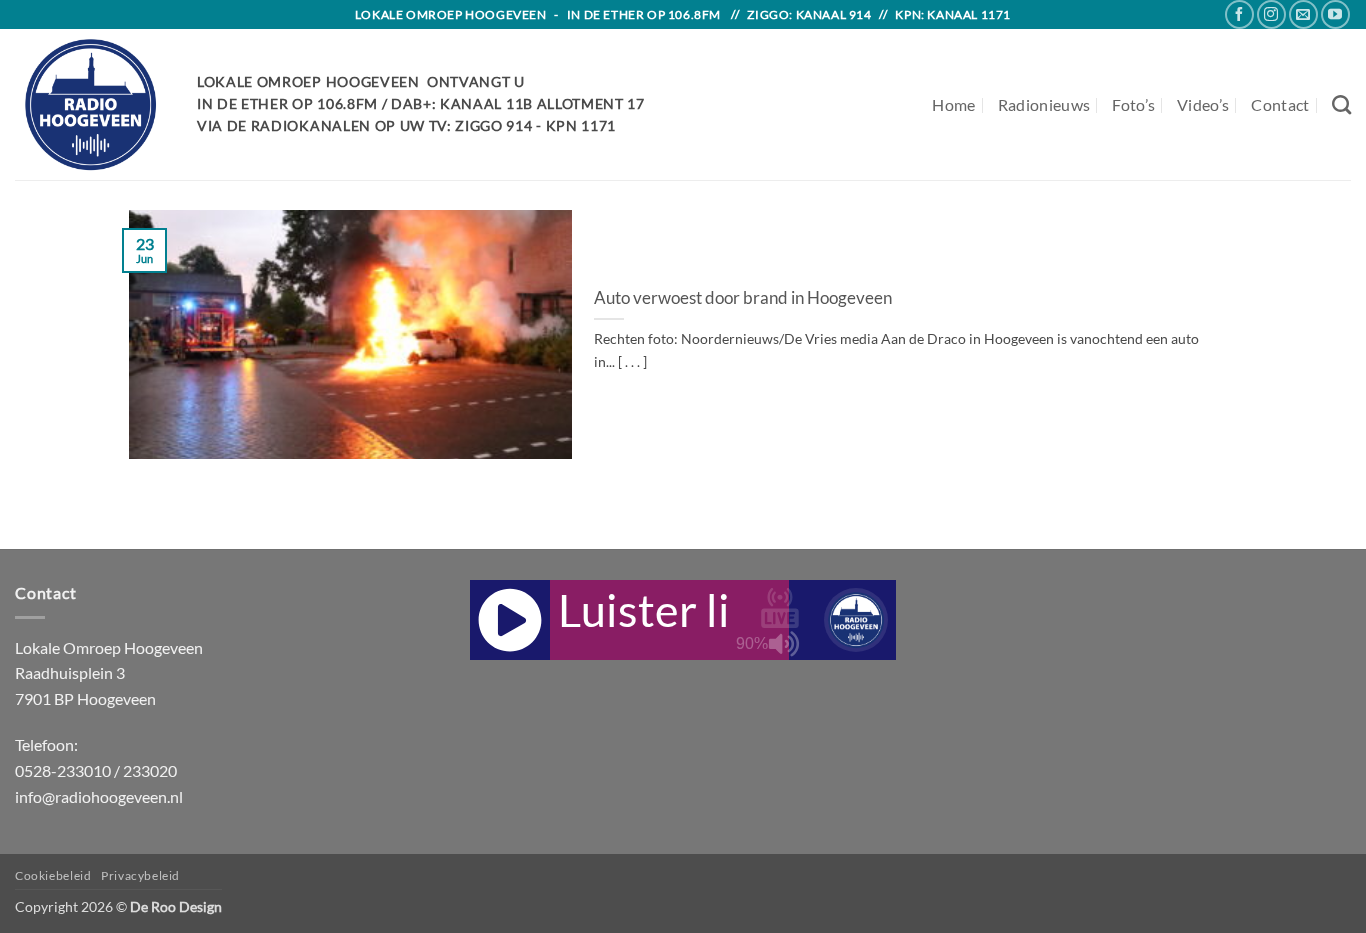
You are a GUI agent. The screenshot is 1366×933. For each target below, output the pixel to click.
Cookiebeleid (53, 875)
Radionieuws (1044, 104)
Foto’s (1133, 104)
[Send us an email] (1303, 14)
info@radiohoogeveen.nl (99, 796)
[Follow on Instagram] (1271, 14)
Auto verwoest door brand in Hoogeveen (743, 298)
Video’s (1203, 104)
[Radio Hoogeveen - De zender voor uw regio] (91, 104)
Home (953, 104)
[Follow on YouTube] (1335, 14)
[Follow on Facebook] (1239, 14)
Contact (1280, 104)
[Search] (1341, 104)
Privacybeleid (140, 875)
